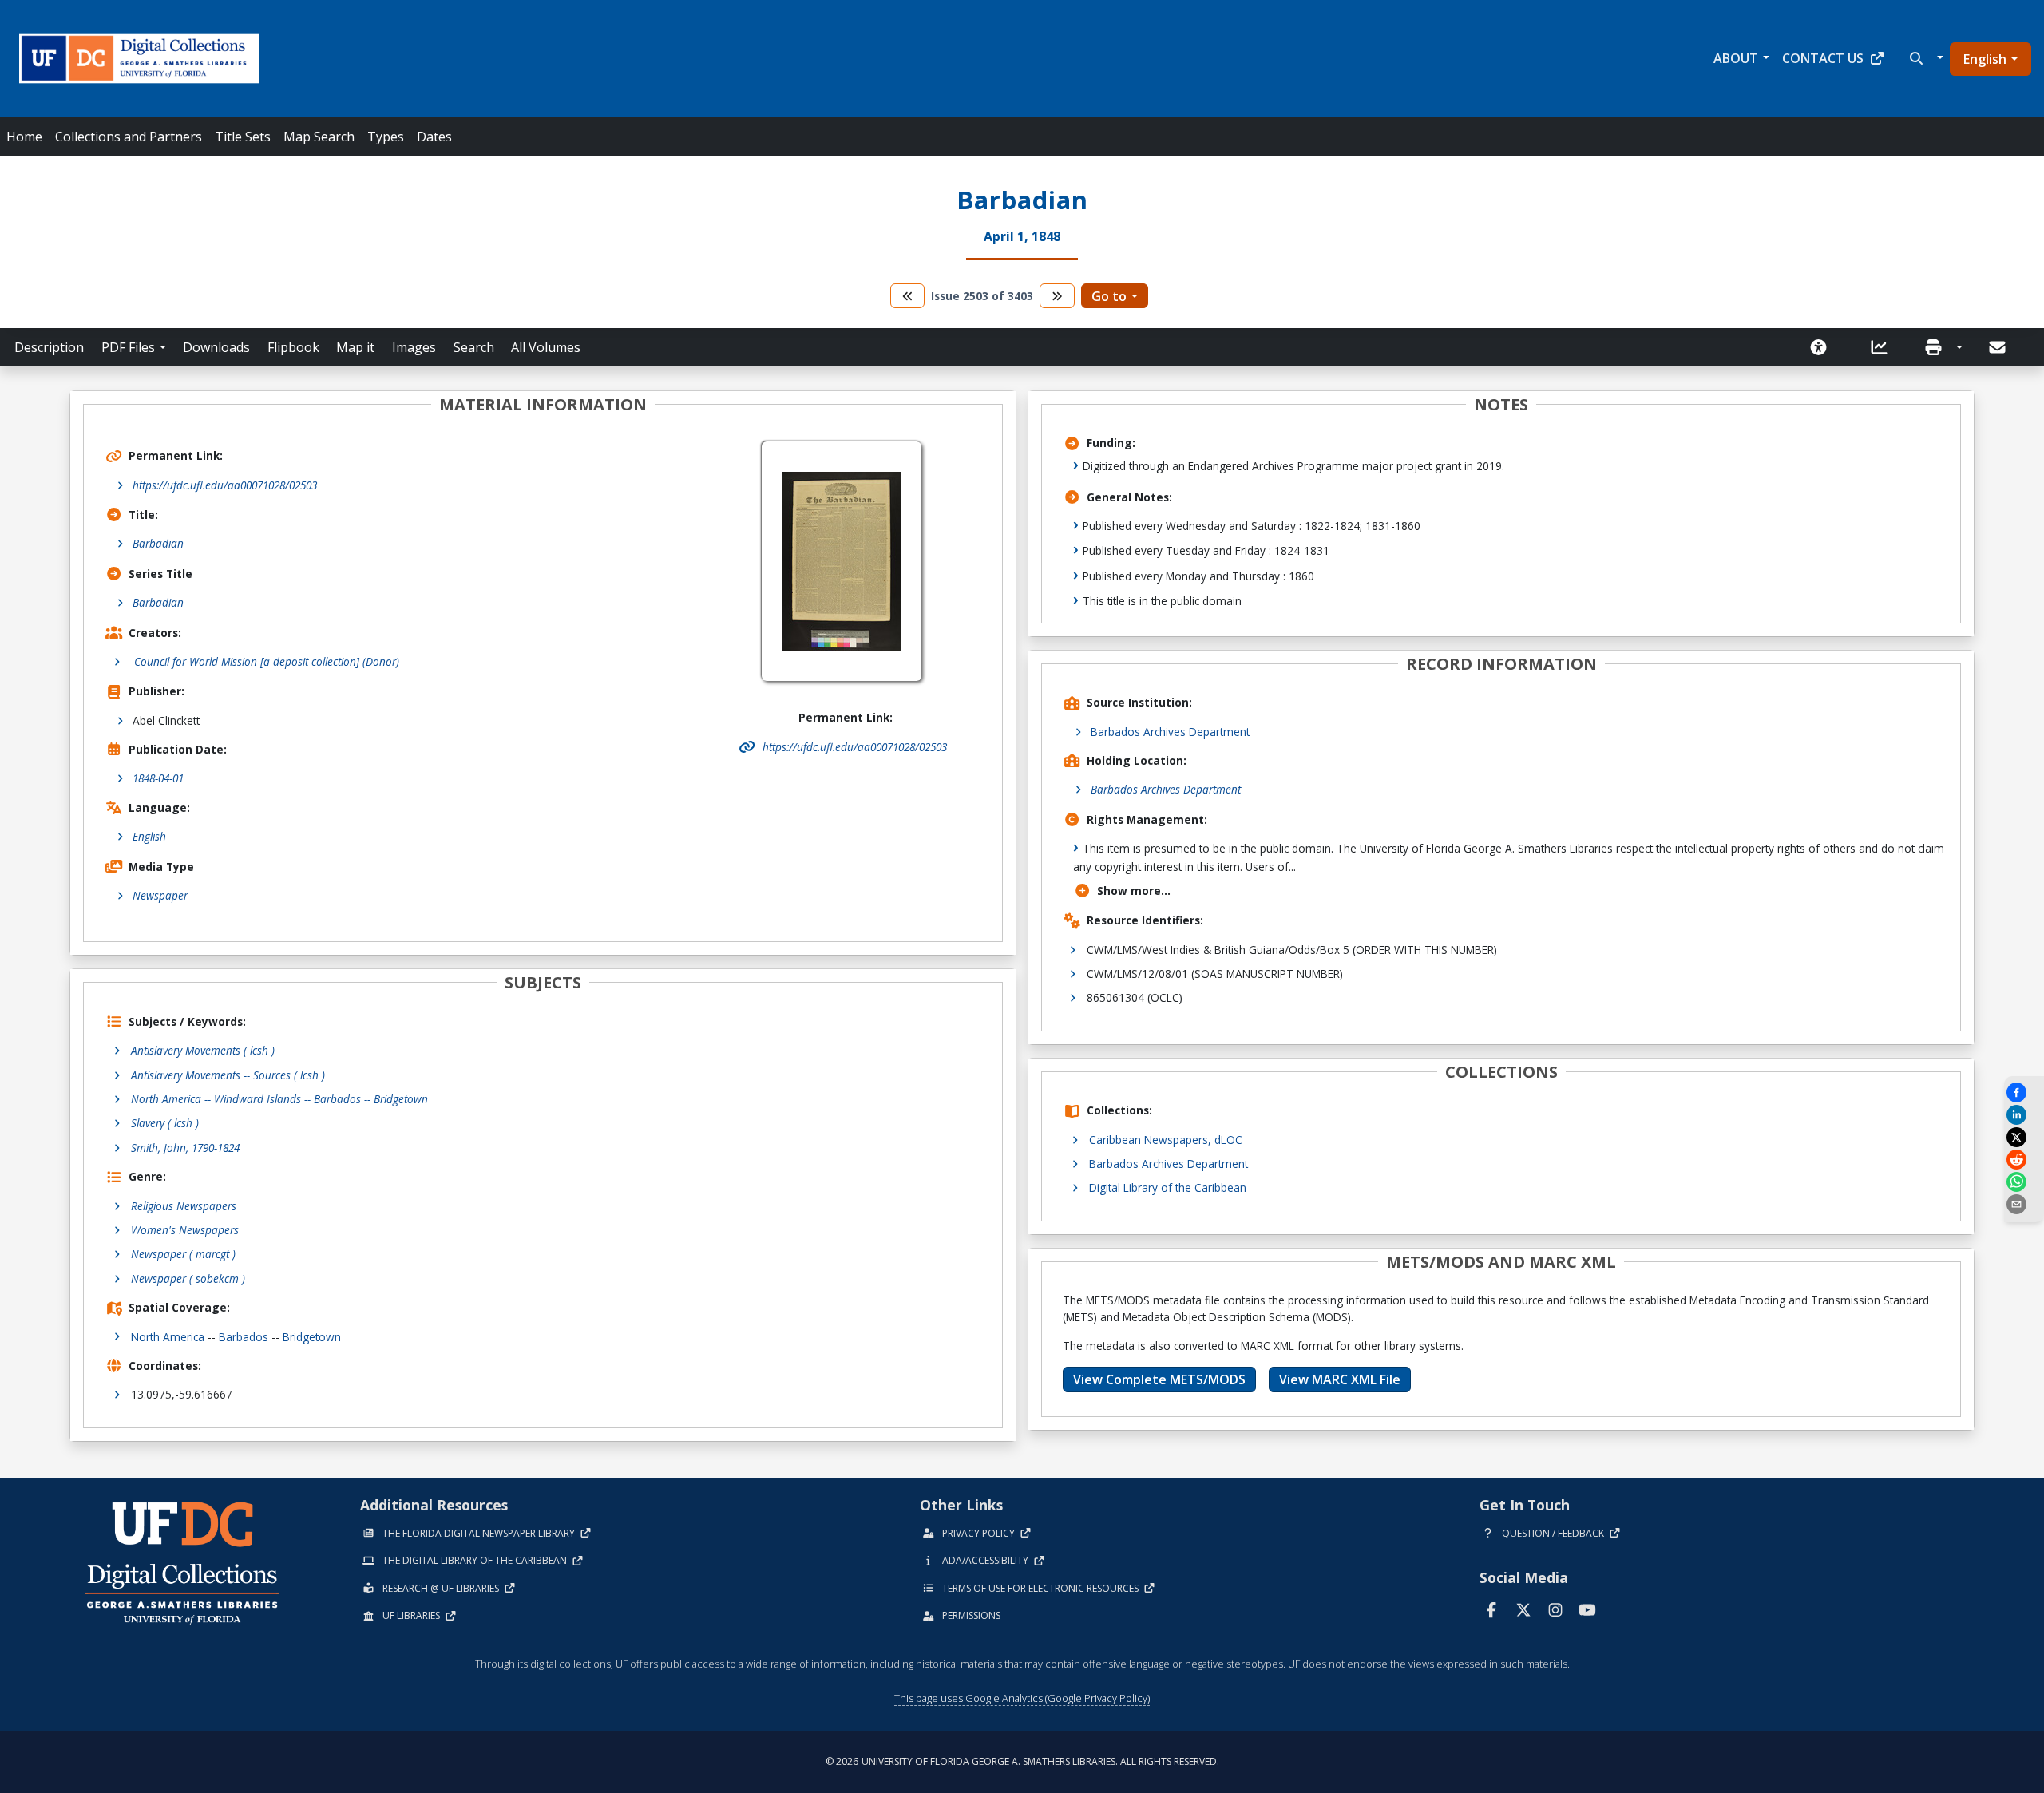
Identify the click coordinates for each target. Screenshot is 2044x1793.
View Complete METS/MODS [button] (1159, 1379)
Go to (1109, 296)
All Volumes (546, 347)
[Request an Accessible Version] (1824, 347)
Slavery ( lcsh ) (165, 1123)
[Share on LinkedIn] (2024, 1115)
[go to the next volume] (1057, 296)
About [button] (1736, 58)
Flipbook (293, 347)
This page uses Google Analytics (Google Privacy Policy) (1022, 1698)
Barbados (244, 1337)
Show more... (1134, 891)
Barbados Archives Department (1170, 732)
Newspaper (160, 895)
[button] (1925, 58)
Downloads (216, 347)
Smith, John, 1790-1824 (185, 1148)
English (1985, 59)
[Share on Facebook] (2024, 1092)
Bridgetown (312, 1337)
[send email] (2024, 1204)
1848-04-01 (158, 778)
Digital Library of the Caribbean (1168, 1187)
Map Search (319, 137)
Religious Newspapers (184, 1206)
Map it (355, 347)
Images (414, 347)
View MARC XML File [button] (1340, 1379)
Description (49, 347)
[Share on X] (2024, 1137)
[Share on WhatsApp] (2024, 1182)
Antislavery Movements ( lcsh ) (203, 1050)
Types (386, 137)
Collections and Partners (129, 137)
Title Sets (243, 137)
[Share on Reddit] (2024, 1160)
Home (24, 137)
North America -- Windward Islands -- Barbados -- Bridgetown (279, 1099)
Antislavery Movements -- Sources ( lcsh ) (228, 1075)
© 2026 (1022, 1761)
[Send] (1998, 347)
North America (168, 1337)
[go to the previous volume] (908, 296)
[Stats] (1884, 347)
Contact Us (1823, 58)
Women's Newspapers (185, 1230)
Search (474, 347)
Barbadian (158, 543)
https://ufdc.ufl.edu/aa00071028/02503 (225, 485)
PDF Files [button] (128, 347)
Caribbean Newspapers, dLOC (1166, 1140)
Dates (434, 137)
